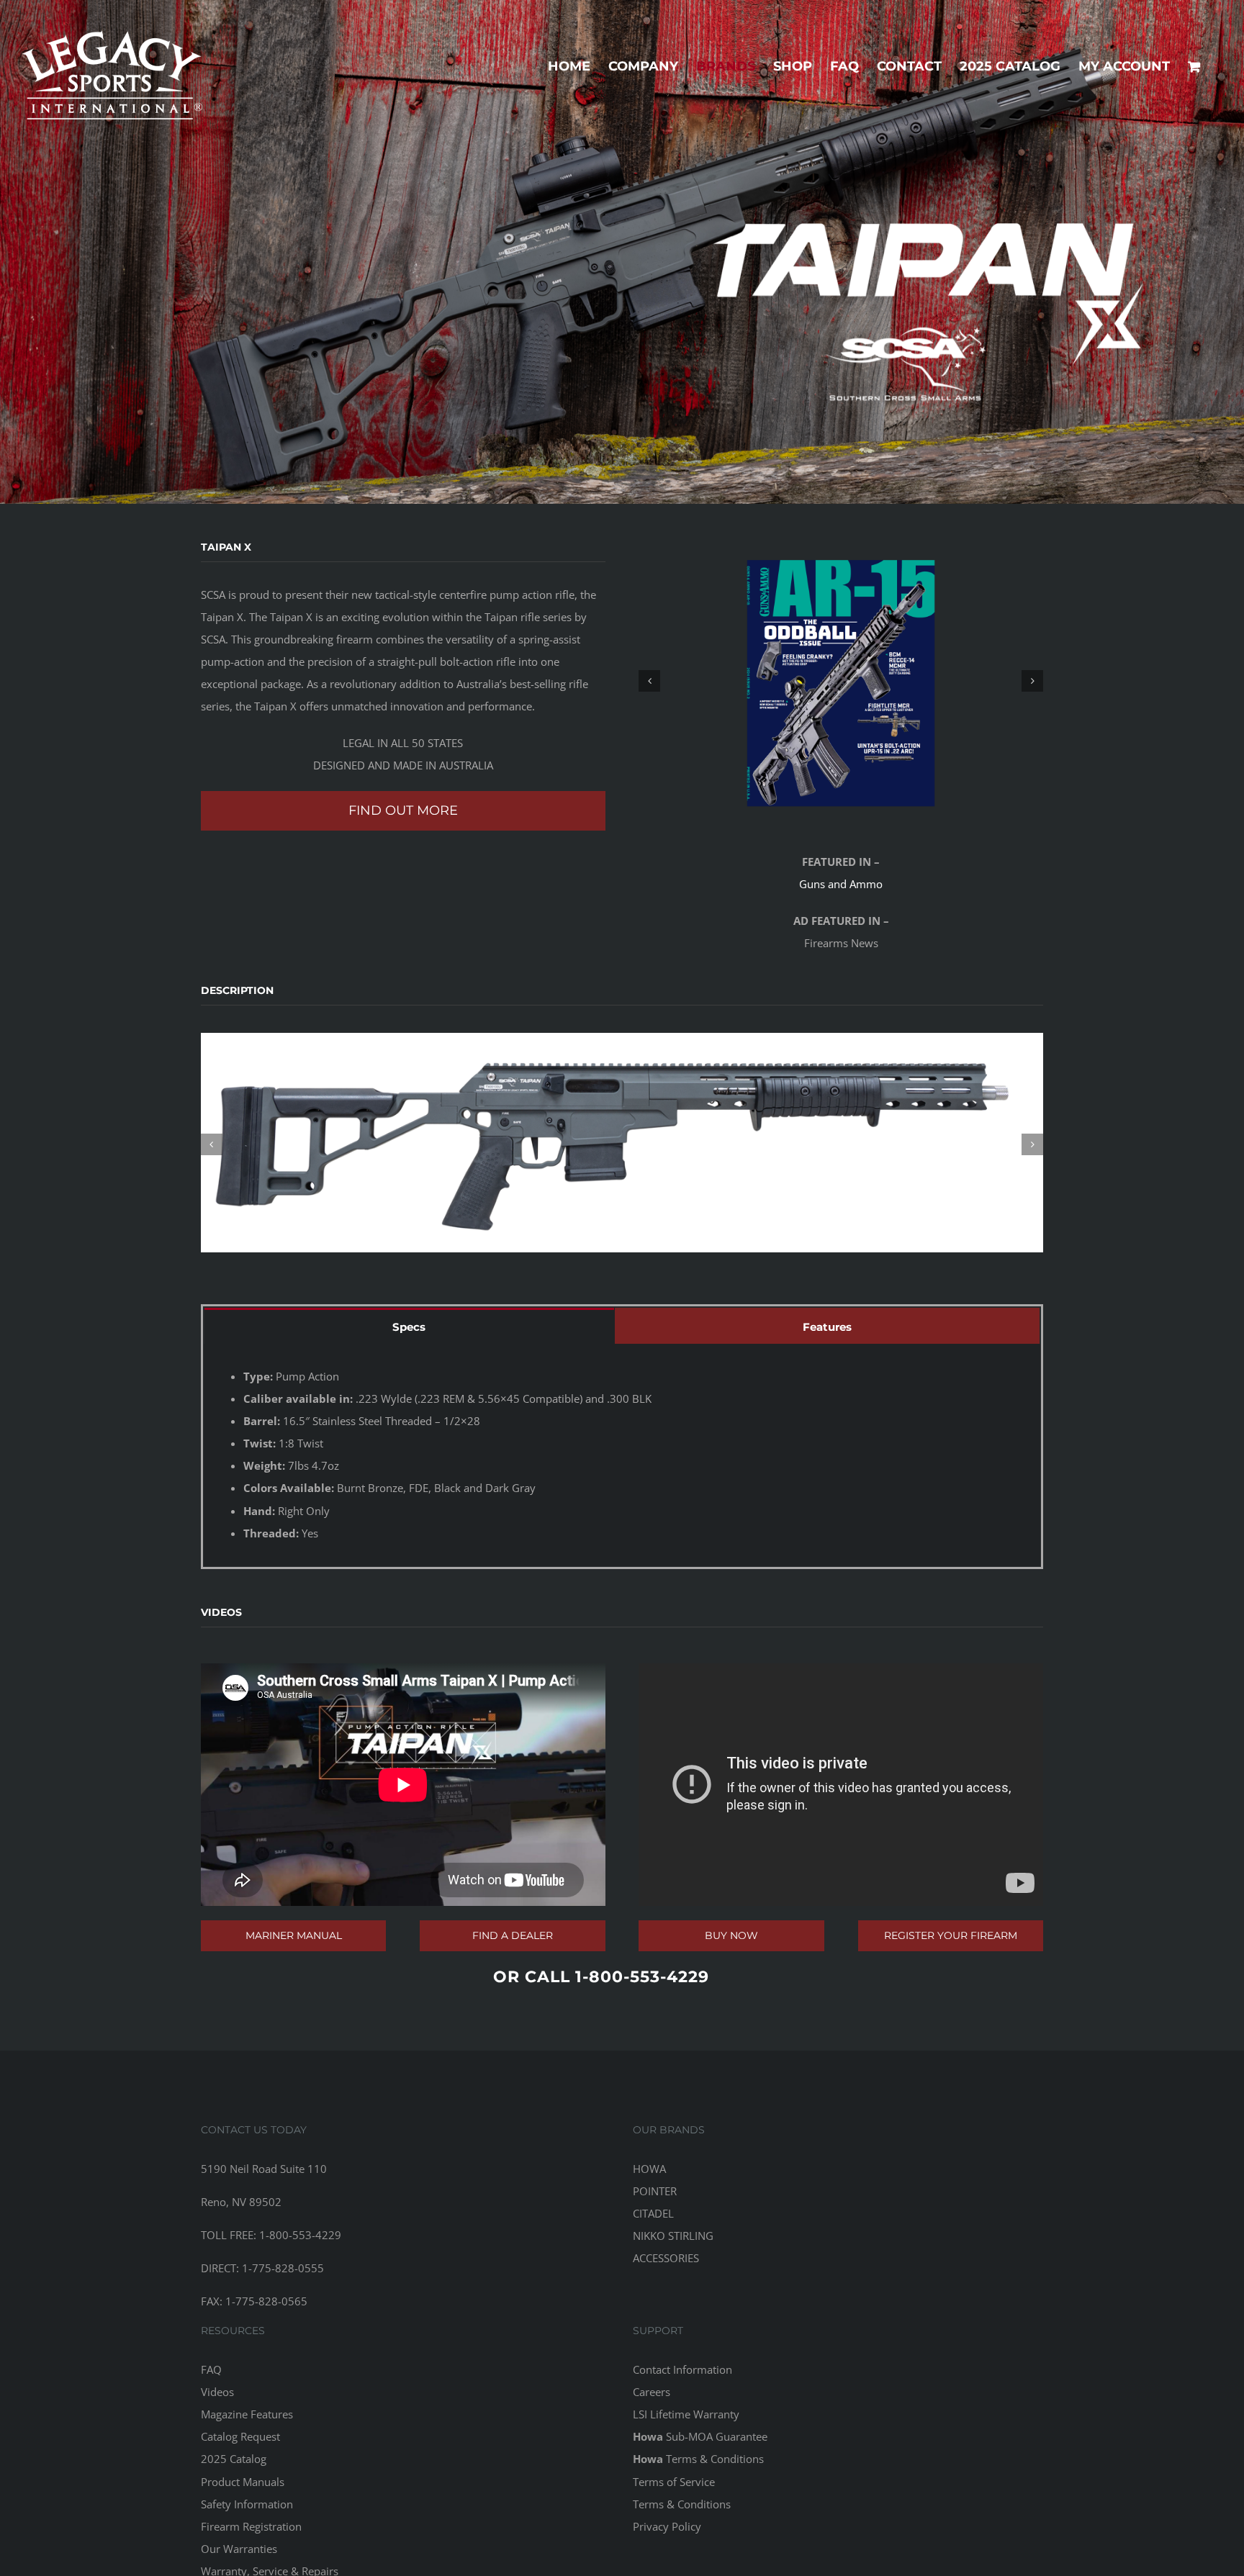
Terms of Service (674, 2482)
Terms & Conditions (698, 2459)
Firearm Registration (251, 2526)
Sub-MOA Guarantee (700, 2436)
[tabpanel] (622, 1455)
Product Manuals (243, 2482)
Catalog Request (240, 2436)
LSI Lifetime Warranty (686, 2414)
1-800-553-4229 (642, 1977)
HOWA (649, 2169)
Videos (217, 2392)
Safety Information (247, 2504)
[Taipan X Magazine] (841, 681)
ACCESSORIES (666, 2258)
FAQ (211, 2369)
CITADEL (653, 2213)
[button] (649, 681)
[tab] (409, 1326)
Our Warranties (239, 2549)
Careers (652, 2392)
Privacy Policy (667, 2526)
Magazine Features (247, 2414)
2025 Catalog (234, 2459)
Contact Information (682, 2369)
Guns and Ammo (841, 884)
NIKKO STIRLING (673, 2236)
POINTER (655, 2191)
